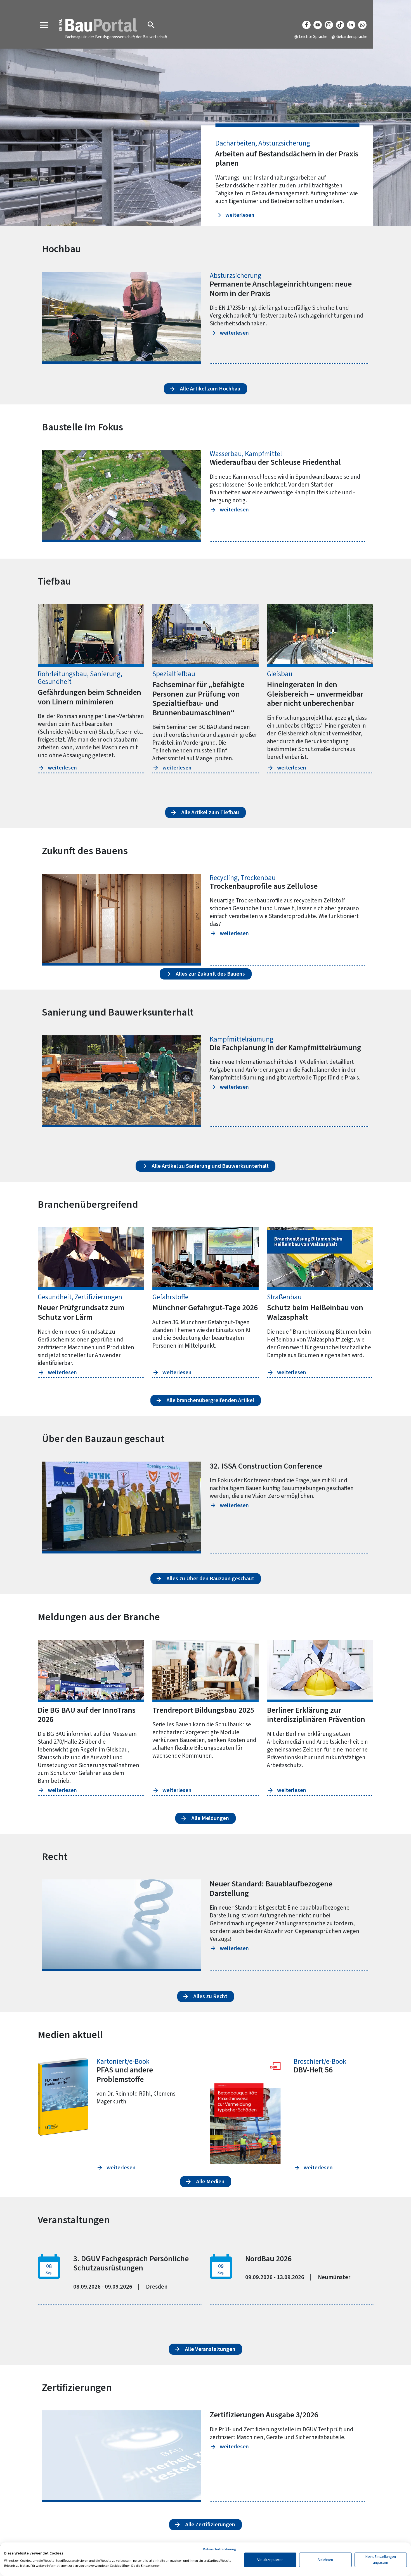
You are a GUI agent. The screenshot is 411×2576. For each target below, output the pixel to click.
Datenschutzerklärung (219, 2549)
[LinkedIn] (351, 25)
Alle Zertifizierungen (210, 2525)
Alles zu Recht (210, 1996)
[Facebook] (306, 25)
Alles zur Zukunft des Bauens (210, 974)
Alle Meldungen (210, 1818)
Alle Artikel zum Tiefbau (210, 812)
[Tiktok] (340, 25)
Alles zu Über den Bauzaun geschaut (210, 1579)
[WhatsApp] (362, 25)
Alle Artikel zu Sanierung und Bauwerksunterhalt (210, 1166)
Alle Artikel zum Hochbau (210, 389)
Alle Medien (210, 2182)
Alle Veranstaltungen (210, 2349)
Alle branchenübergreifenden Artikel (210, 1400)
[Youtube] (318, 25)
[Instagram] (329, 25)
